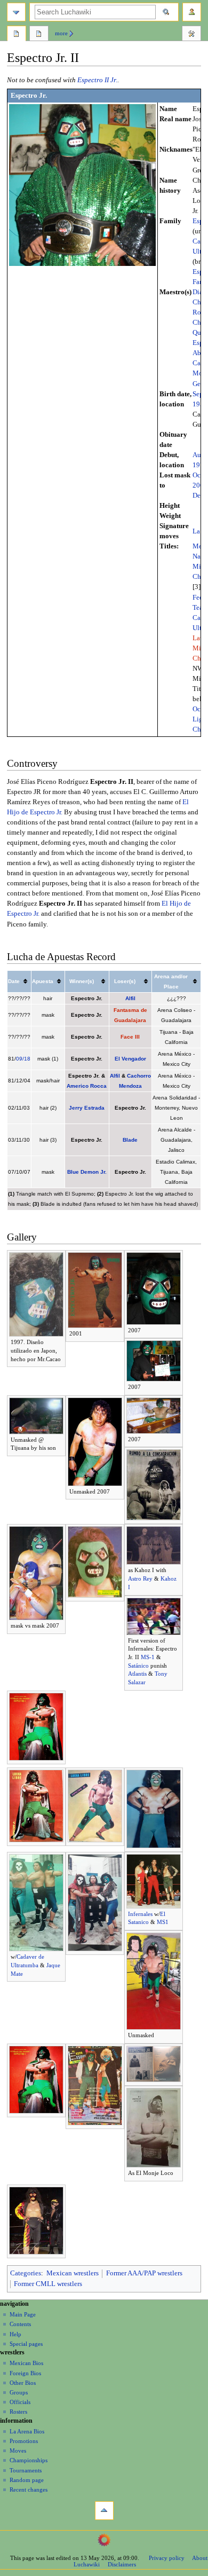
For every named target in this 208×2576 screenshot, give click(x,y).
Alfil (130, 998)
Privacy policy (167, 2558)
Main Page (23, 2314)
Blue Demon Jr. (87, 1172)
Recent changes (29, 2489)
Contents (20, 2324)
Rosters (18, 2412)
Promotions (24, 2441)
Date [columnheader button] (14, 981)
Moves (18, 2451)
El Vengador (130, 1059)
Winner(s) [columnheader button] (82, 981)
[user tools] (192, 12)
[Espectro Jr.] (82, 185)
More (61, 33)
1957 (200, 404)
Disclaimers (122, 2564)
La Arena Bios (27, 2431)
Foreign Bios (25, 2373)
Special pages (26, 2344)
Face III (130, 1037)
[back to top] (104, 2511)
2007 (200, 485)
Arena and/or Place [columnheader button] (171, 981)
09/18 (23, 1059)
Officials (20, 2402)
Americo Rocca (87, 1086)
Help (15, 2334)
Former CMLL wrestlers (48, 2284)
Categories (26, 2273)
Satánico (138, 1666)
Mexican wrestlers (73, 2273)
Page (17, 35)
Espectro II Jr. (97, 80)
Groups (19, 2392)
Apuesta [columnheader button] (43, 981)
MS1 (163, 1922)
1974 (200, 465)
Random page (27, 2480)
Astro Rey (140, 1578)
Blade (130, 1140)
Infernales (140, 1914)
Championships (29, 2460)
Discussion (39, 35)
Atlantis (137, 1674)
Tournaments (26, 2470)
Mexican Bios (26, 2363)
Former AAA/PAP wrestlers (144, 2273)
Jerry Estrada (87, 1108)
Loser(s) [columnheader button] (125, 981)
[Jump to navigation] (16, 12)
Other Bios (23, 2383)
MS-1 (148, 1657)
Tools (191, 35)
